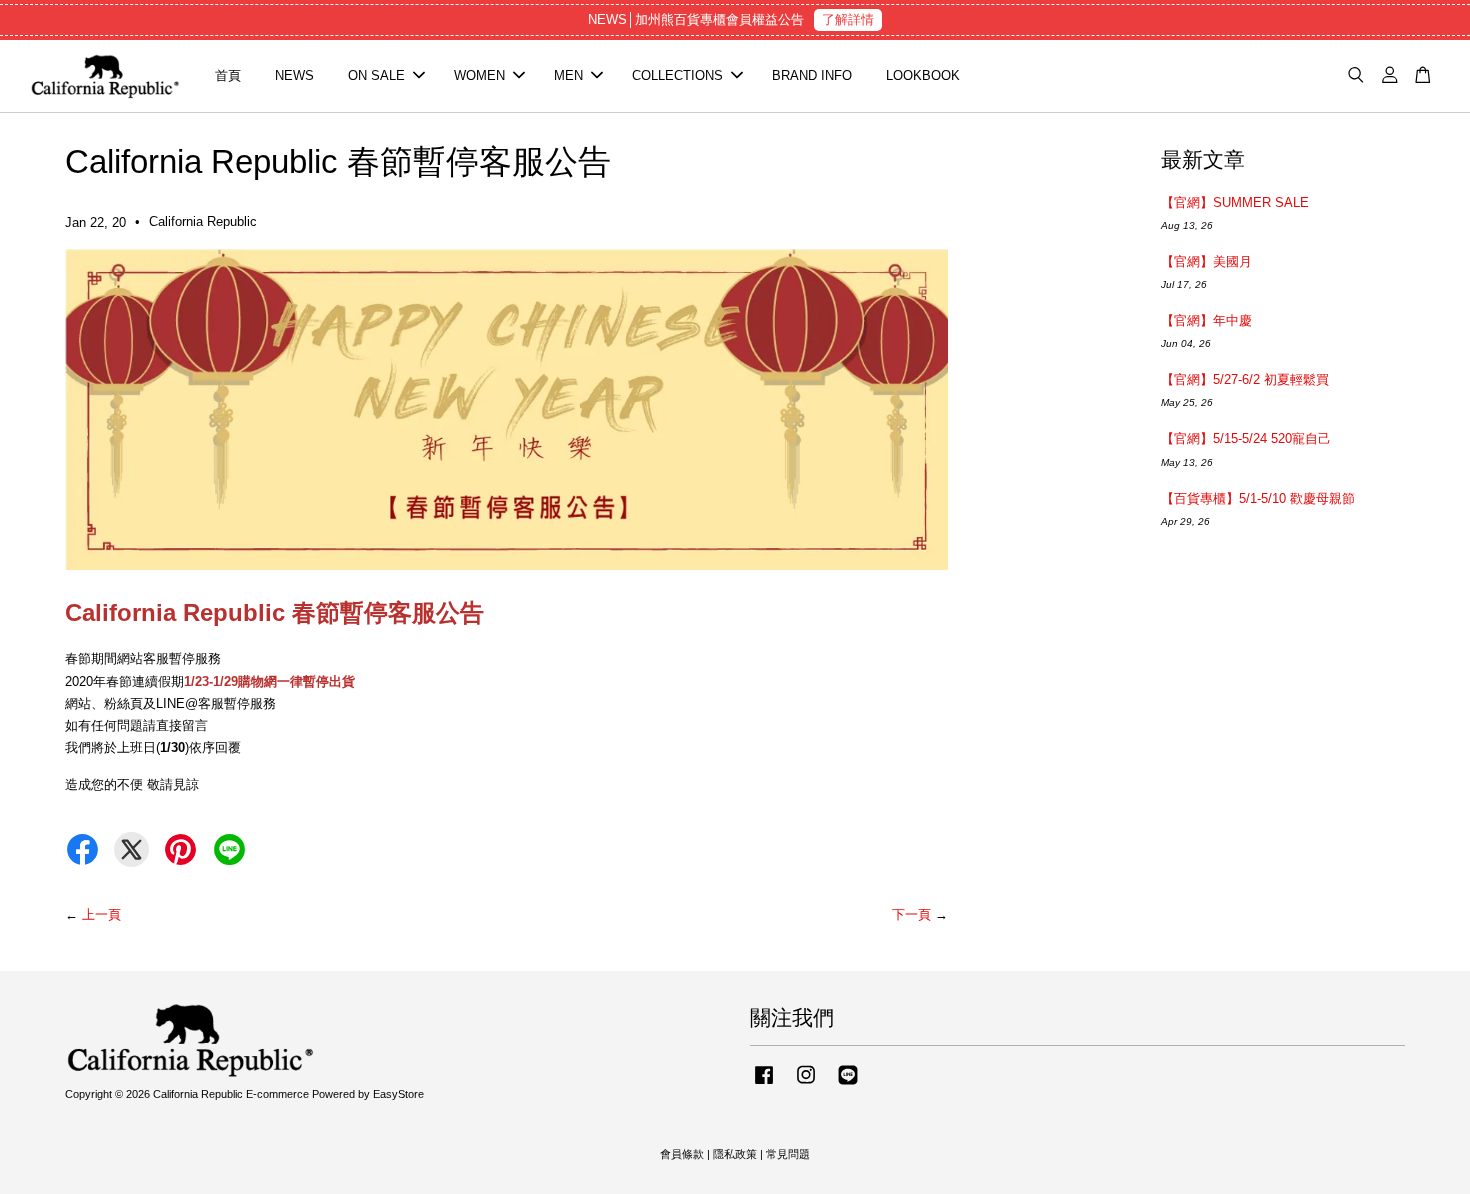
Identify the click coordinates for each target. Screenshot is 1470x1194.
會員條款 (682, 1154)
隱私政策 (735, 1154)
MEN (568, 75)
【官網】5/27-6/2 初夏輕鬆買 (1245, 379)
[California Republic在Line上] (848, 1085)
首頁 (228, 75)
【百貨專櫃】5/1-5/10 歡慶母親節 (1258, 498)
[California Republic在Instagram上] (806, 1085)
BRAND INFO (812, 75)
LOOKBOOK (923, 75)
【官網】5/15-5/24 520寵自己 (1246, 438)
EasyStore (398, 1094)
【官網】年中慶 (1206, 320)
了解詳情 (848, 19)
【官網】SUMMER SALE (1235, 202)
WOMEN (479, 75)
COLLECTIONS (677, 75)
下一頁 (911, 914)
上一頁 (101, 914)
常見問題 (788, 1154)
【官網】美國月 (1206, 261)
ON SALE (376, 75)
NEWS (294, 75)
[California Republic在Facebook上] (764, 1085)
